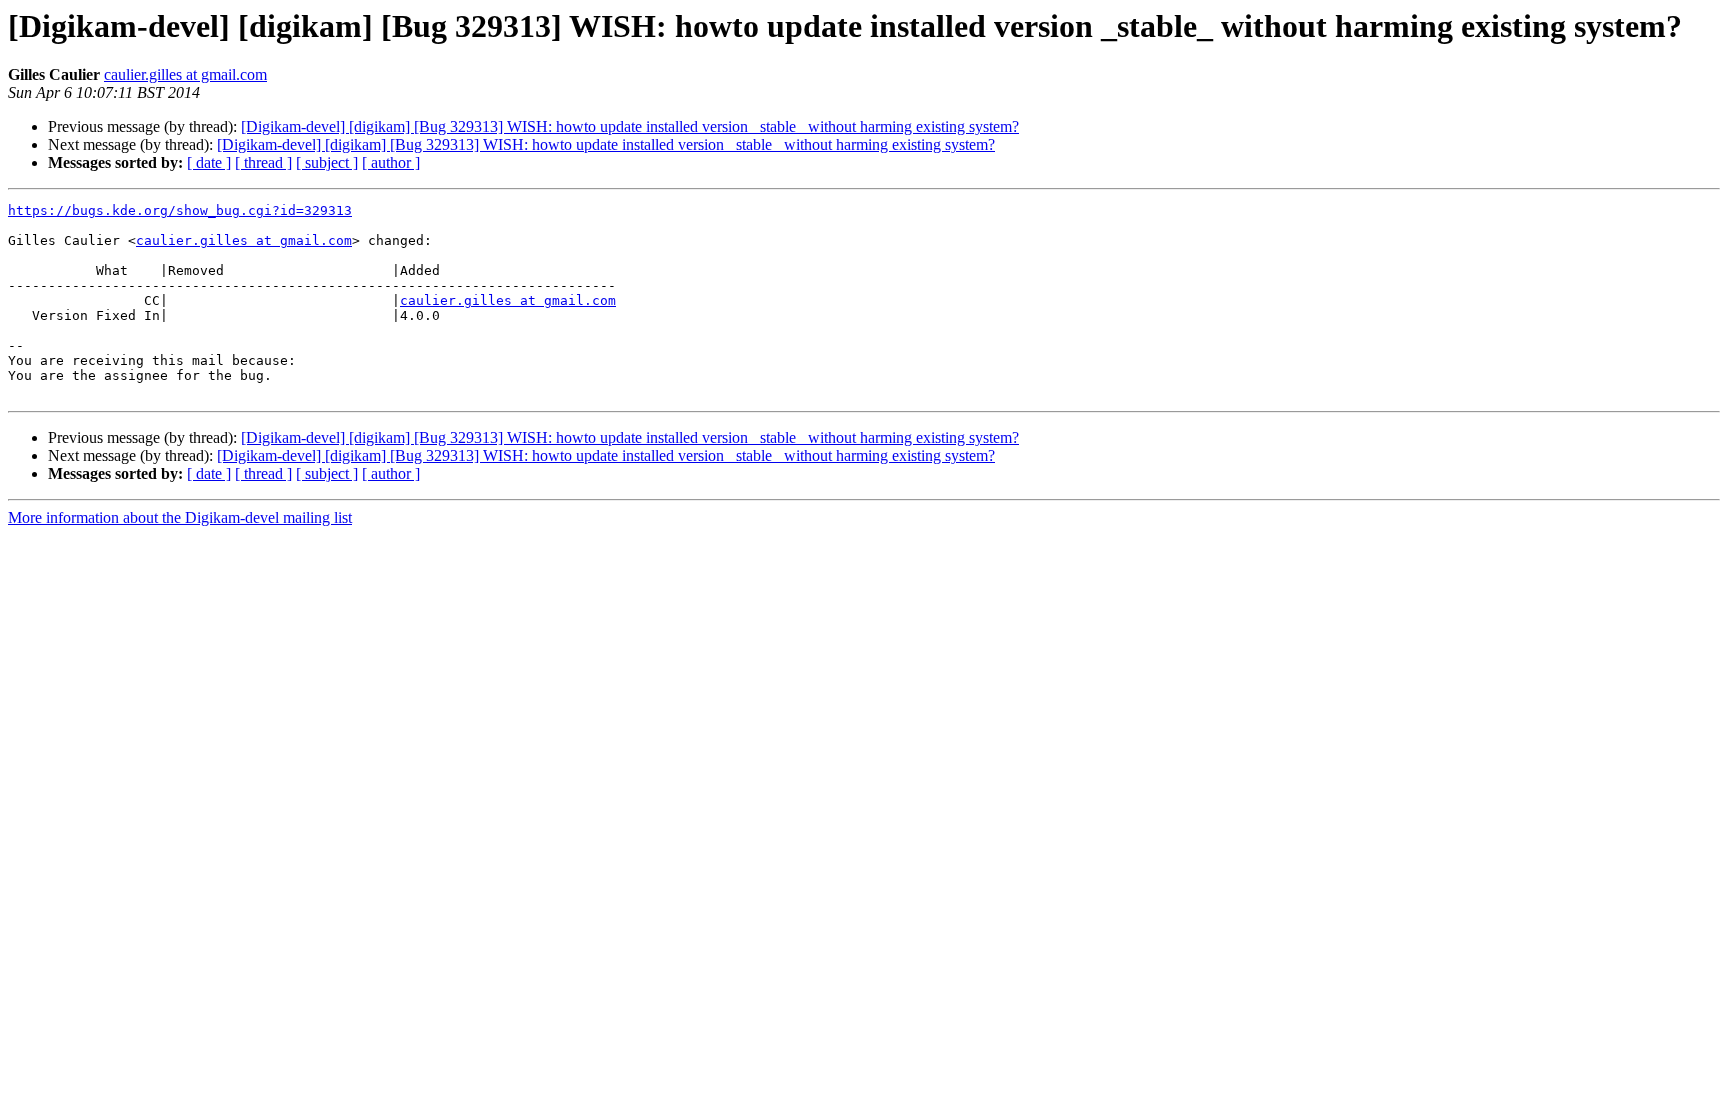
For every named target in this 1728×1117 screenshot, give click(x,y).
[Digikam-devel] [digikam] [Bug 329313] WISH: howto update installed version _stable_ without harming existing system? (630, 126)
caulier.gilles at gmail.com (185, 74)
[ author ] (391, 162)
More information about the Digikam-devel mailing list (180, 517)
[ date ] (209, 162)
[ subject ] (327, 162)
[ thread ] (263, 162)
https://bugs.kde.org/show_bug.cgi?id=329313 (180, 210)
